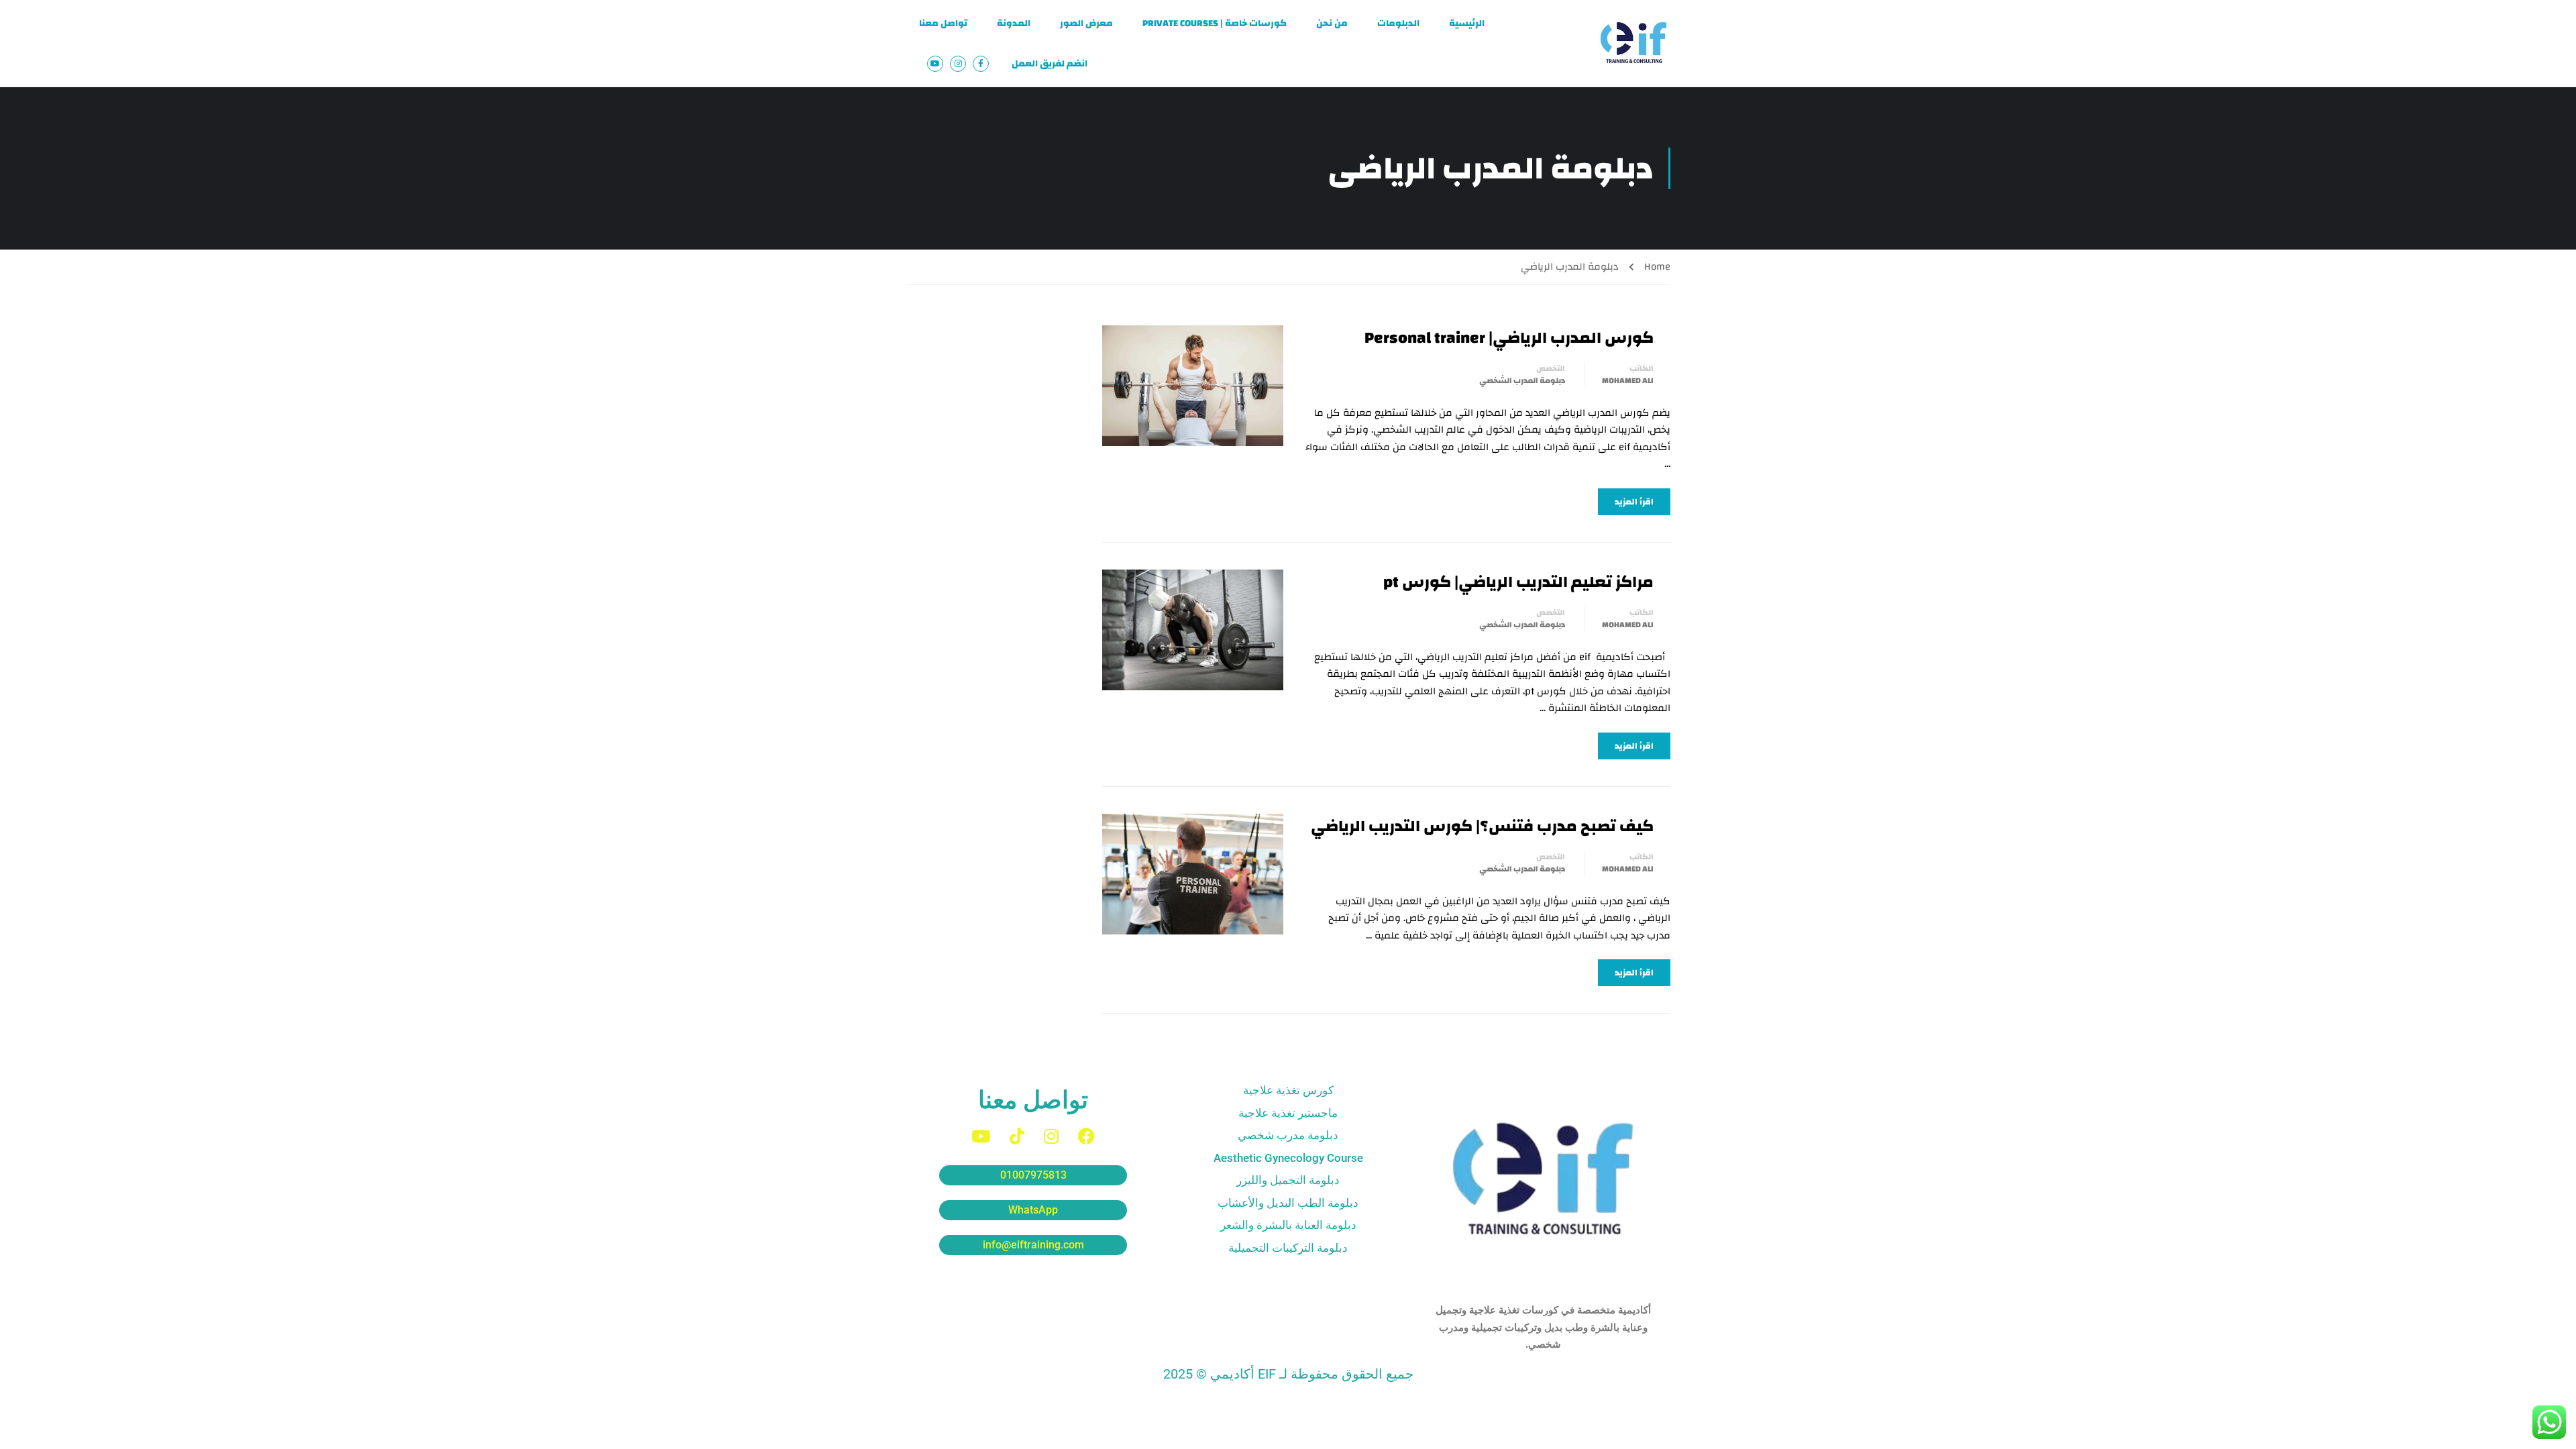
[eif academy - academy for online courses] (1633, 44)
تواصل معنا (943, 23)
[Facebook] (1086, 1136)
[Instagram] (1051, 1136)
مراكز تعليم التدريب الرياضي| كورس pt (1518, 582)
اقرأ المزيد (1634, 502)
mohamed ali (1628, 380)
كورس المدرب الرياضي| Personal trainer (1509, 338)
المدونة (1014, 23)
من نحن (1332, 23)
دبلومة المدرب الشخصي (1522, 380)
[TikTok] (1017, 1136)
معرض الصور (1086, 23)
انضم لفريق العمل (1050, 64)
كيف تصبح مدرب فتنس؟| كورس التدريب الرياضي (1481, 826)
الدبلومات (1398, 23)
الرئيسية (1467, 23)
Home (1657, 267)
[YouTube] (981, 1136)
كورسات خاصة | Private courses (1215, 23)
